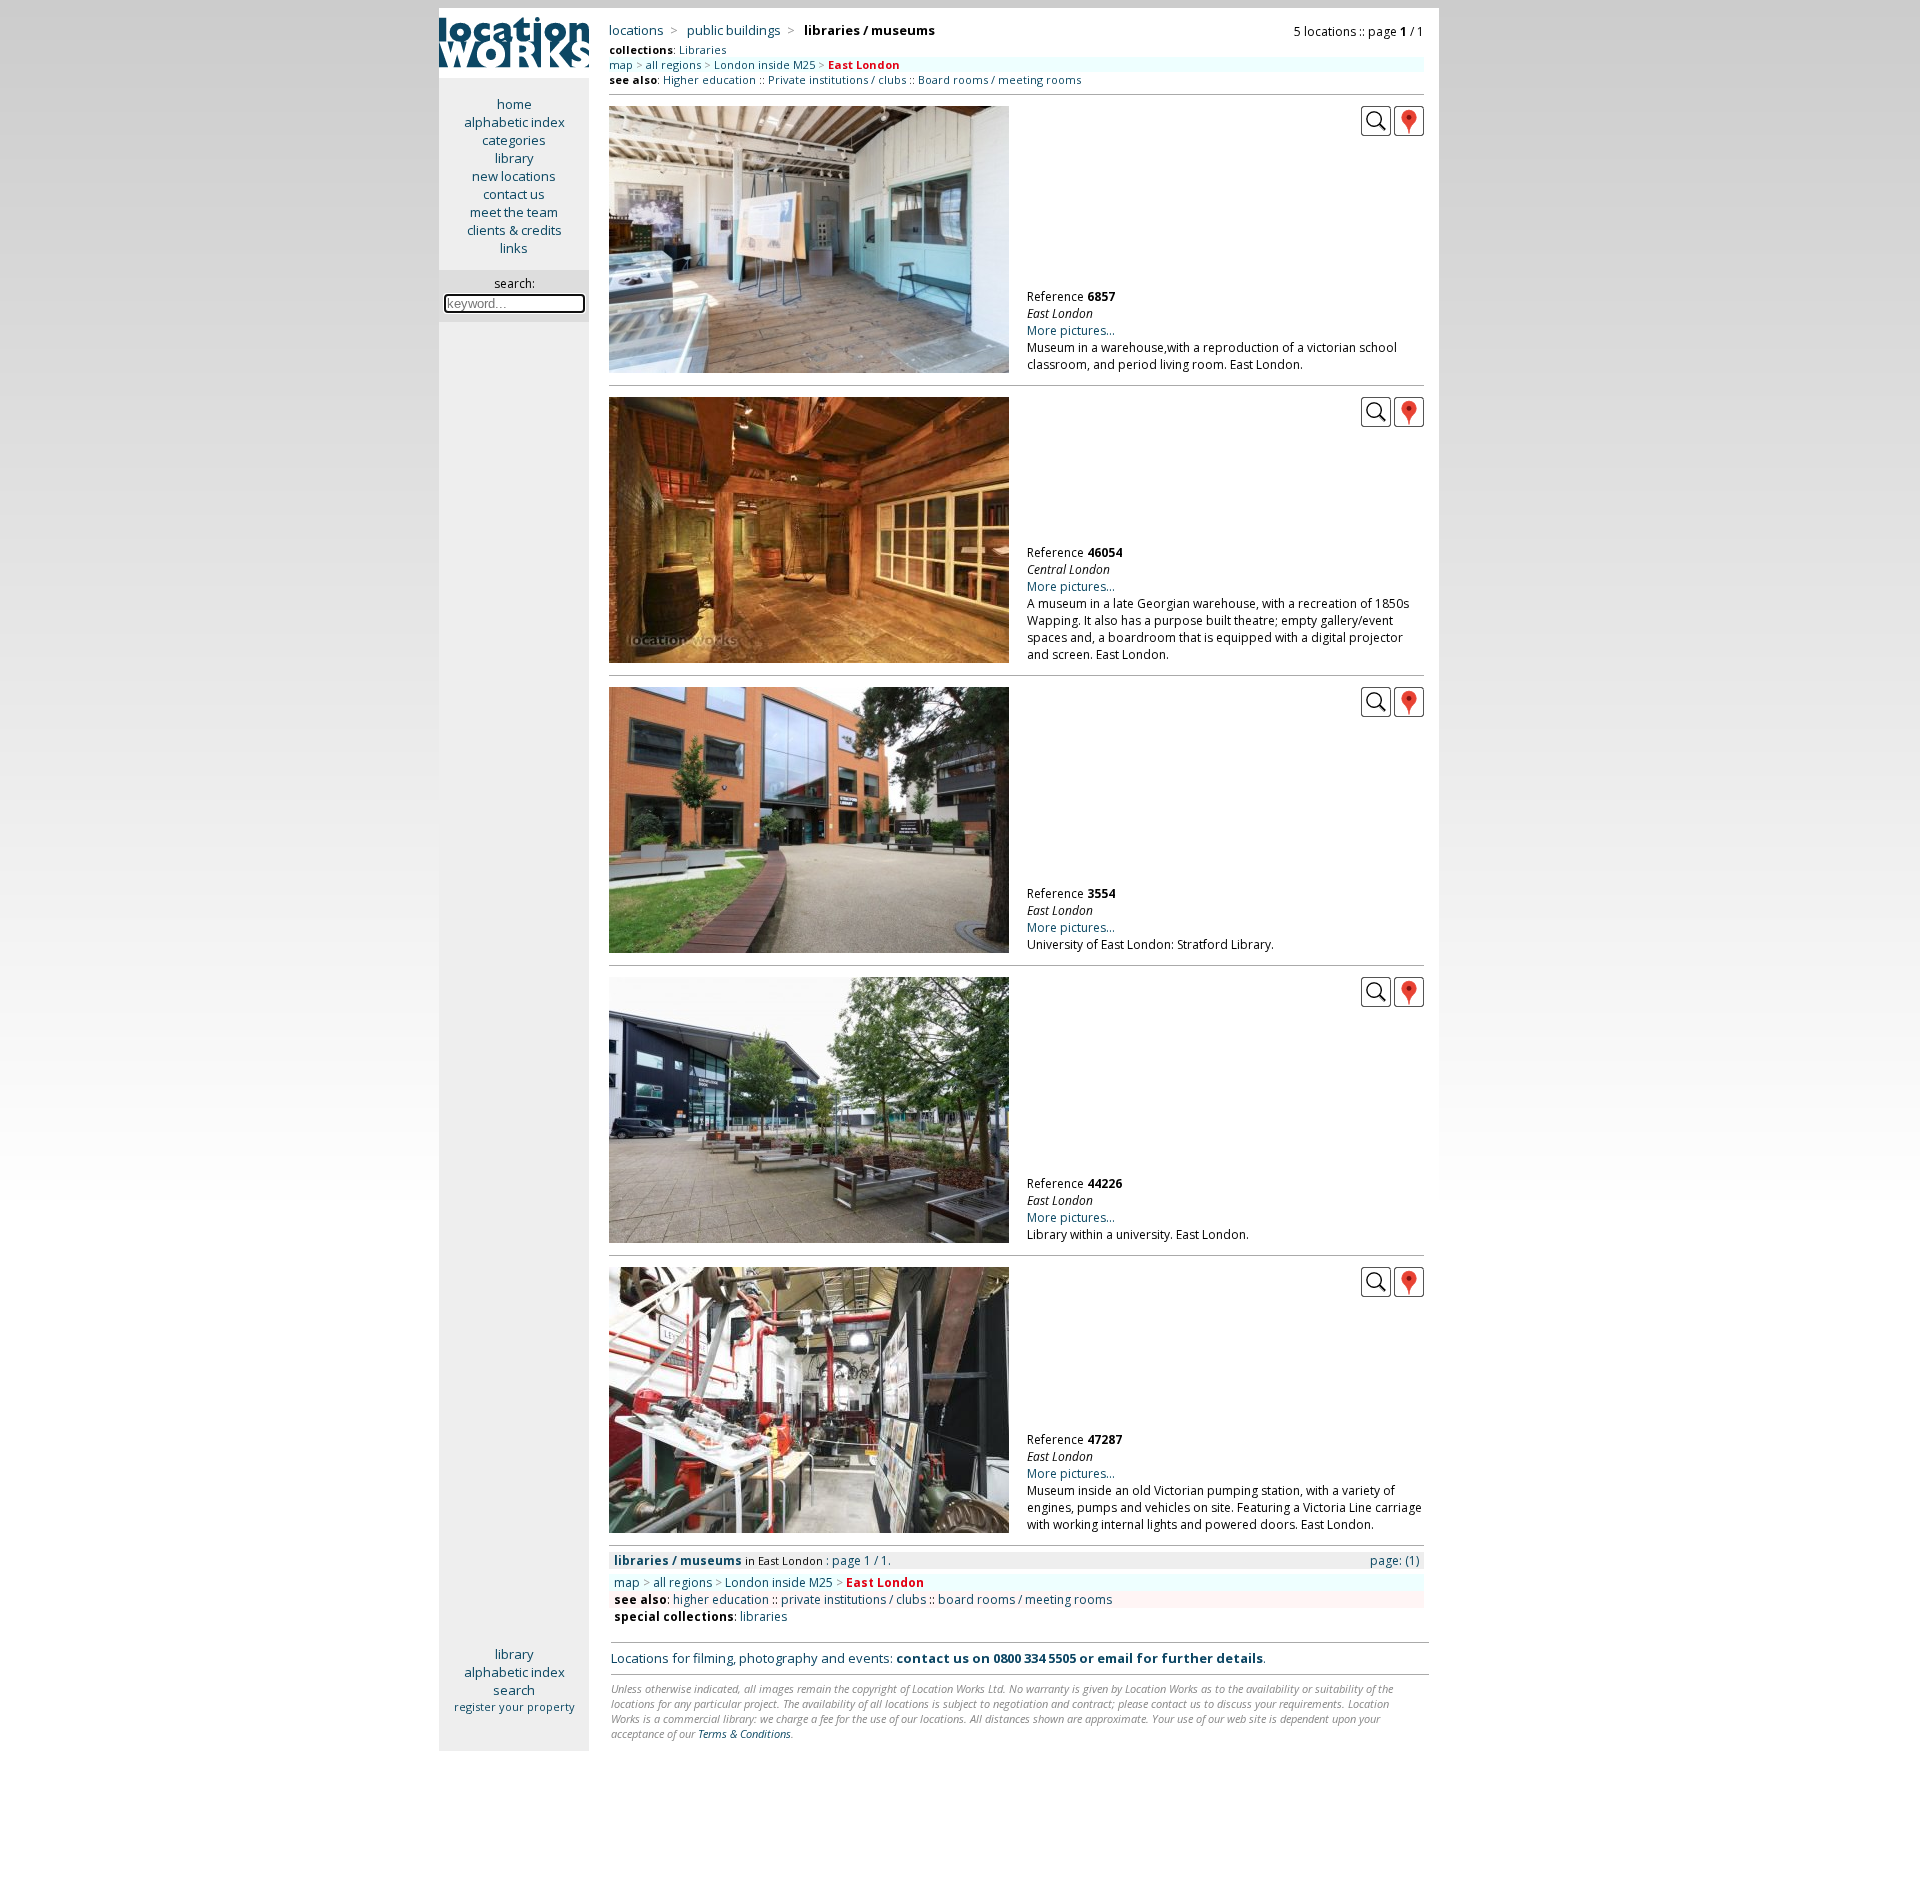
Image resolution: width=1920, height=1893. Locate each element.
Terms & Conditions (744, 1733)
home (514, 104)
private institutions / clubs (853, 1599)
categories (514, 140)
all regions (673, 64)
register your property (514, 1706)
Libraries (702, 49)
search (514, 1690)
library (514, 158)
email (1115, 1658)
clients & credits (514, 230)
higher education (721, 1599)
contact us (514, 194)
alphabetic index (514, 122)
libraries (763, 1616)
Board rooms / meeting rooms (999, 79)
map (621, 64)
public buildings (734, 30)
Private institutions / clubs (837, 79)
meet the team (514, 212)
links (514, 248)
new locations (514, 176)
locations (636, 30)
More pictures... (1071, 330)
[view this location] (1376, 131)
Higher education (709, 79)
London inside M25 (764, 64)
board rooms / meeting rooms (1025, 1599)
